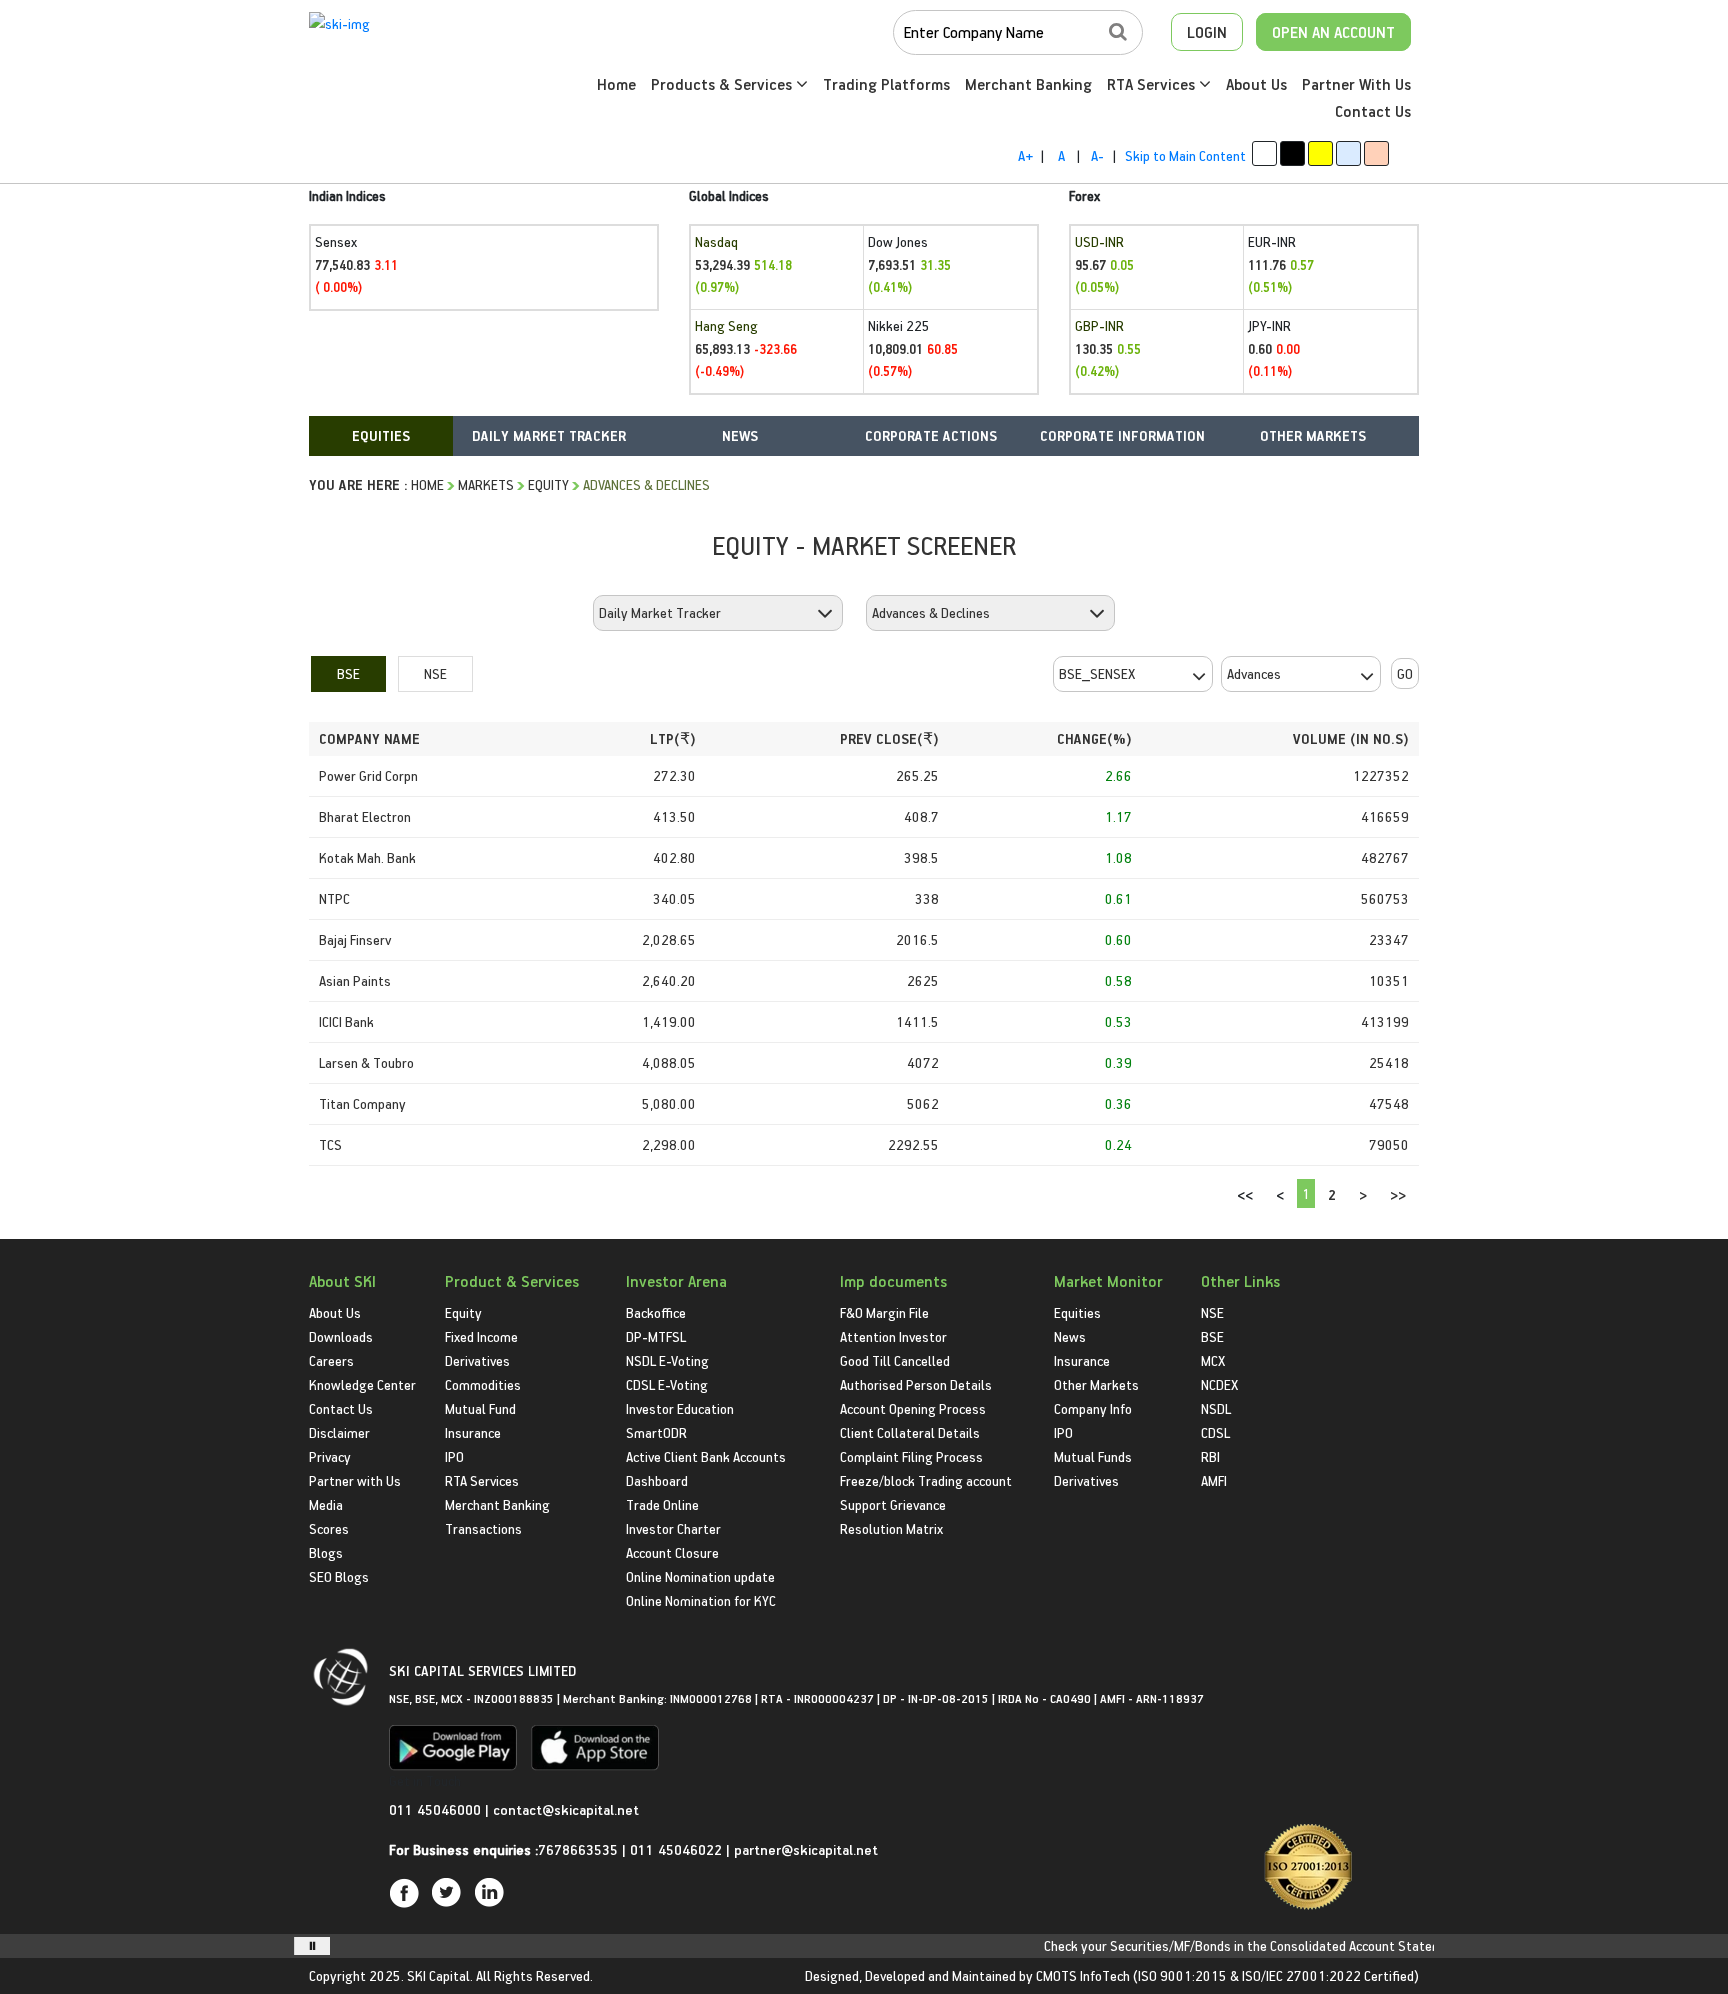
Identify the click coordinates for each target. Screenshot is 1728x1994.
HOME (427, 484)
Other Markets (1096, 1384)
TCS (330, 1144)
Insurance (473, 1432)
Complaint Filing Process (911, 1456)
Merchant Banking (1028, 84)
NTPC (334, 898)
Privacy (330, 1456)
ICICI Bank (346, 1021)
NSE (435, 673)
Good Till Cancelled (895, 1360)
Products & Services (723, 84)
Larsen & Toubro (366, 1062)
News (1070, 1336)
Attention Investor (893, 1336)
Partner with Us (355, 1480)
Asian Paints (355, 980)
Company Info (1093, 1408)
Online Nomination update (700, 1576)
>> (1398, 1194)
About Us (1256, 84)
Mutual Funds (1093, 1456)
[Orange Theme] (1376, 153)
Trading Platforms (886, 84)
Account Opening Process (913, 1408)
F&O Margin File (884, 1312)
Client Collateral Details (910, 1432)
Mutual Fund (480, 1408)
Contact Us (1373, 111)
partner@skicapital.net (806, 1849)
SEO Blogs (339, 1576)
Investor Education (680, 1408)
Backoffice (656, 1312)
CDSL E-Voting (667, 1384)
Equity (548, 484)
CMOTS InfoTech (1083, 1975)
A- (1097, 155)
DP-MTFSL (656, 1336)
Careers (331, 1360)
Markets (486, 484)
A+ (1025, 155)
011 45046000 (437, 1809)
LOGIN (1207, 32)
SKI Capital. (440, 1975)
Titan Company (362, 1103)
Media (326, 1504)
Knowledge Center (362, 1384)
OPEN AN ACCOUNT (1333, 32)
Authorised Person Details (916, 1384)
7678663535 (578, 1849)
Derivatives (477, 1360)
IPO (454, 1456)
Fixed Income (481, 1336)
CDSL (1215, 1432)
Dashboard (657, 1480)
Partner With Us (1356, 84)
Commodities (483, 1384)
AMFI (1214, 1480)
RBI (1210, 1456)
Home (616, 84)
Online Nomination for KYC (701, 1600)
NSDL (1216, 1408)
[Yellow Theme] (1320, 153)
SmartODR (656, 1432)
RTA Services (1153, 84)
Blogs (326, 1552)
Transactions (483, 1528)
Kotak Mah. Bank (367, 857)
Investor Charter (673, 1528)
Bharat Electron (365, 816)
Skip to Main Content (1185, 155)
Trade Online (662, 1504)
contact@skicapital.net (566, 1809)
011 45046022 (678, 1849)
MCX (1213, 1360)
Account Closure (672, 1552)
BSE (348, 673)
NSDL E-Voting (667, 1360)
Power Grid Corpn (368, 775)
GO (1405, 673)
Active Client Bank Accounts (706, 1456)
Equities (1077, 1312)
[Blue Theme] (1348, 153)
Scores (329, 1528)
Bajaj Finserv (355, 939)
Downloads (341, 1336)
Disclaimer (339, 1432)
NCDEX (1219, 1384)
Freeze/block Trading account (926, 1480)
